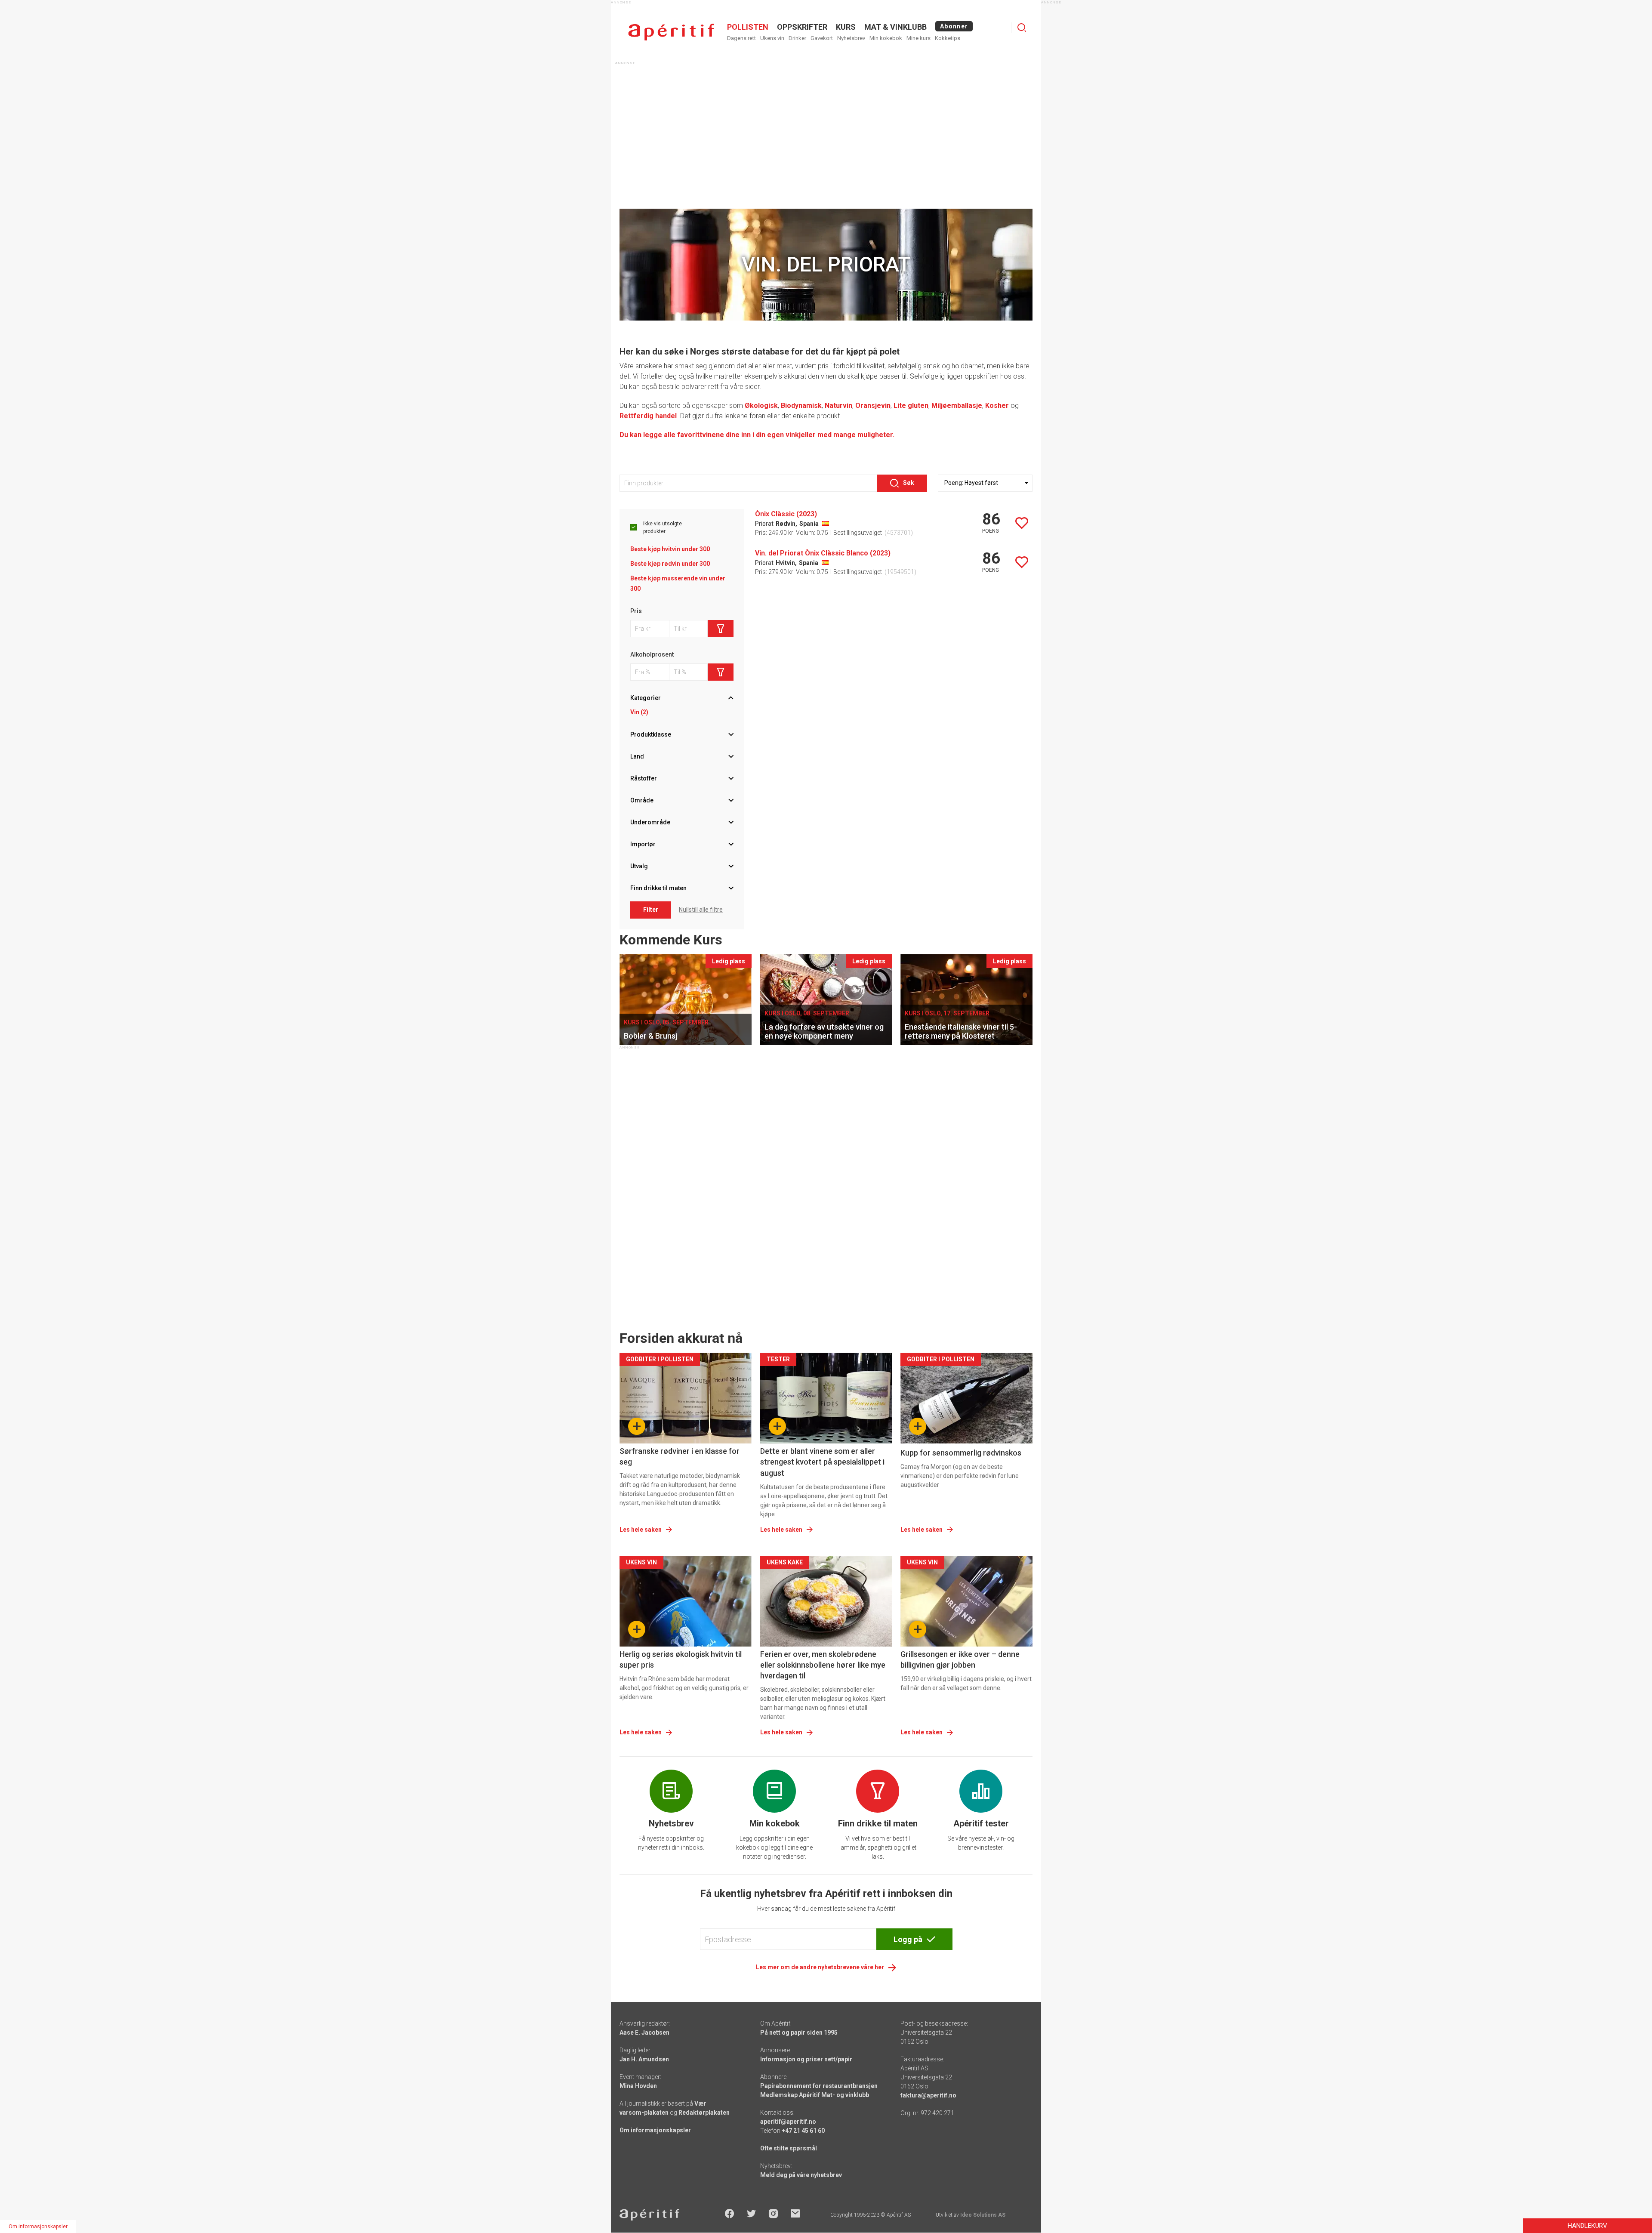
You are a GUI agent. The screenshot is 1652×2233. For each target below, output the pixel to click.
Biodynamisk (801, 406)
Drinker (797, 38)
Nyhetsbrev (851, 38)
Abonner (954, 26)
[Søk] (1022, 28)
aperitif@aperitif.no (788, 2122)
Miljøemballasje (957, 406)
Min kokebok (886, 38)
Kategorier (646, 698)
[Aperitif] (671, 32)
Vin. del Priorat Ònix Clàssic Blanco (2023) (823, 553)
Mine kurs (918, 38)
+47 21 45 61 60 (803, 2131)
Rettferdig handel (648, 416)
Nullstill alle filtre (701, 910)
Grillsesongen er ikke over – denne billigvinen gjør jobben (960, 1659)
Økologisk (761, 406)
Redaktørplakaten (704, 2113)
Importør (643, 844)
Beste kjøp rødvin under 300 (670, 564)
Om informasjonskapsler (655, 2130)
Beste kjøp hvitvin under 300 (670, 549)
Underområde (650, 822)
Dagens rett (741, 38)
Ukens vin (772, 38)
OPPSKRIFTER (802, 27)
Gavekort (822, 38)
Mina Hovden (638, 2086)
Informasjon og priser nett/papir (806, 2059)
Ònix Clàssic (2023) (786, 514)
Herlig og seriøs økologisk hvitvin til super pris (681, 1659)
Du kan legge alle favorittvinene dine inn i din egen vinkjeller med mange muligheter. (757, 435)
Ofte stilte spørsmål (789, 2148)
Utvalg (639, 866)
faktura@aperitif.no (928, 2095)
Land (637, 756)
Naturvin (838, 406)
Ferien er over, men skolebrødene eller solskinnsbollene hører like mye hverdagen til (823, 1665)
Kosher (997, 406)
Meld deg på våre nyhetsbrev (801, 2175)
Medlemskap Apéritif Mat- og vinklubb (815, 2095)
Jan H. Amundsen (644, 2059)
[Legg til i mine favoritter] (1022, 523)
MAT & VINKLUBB (895, 27)
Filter (651, 910)
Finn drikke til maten (658, 888)
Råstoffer (644, 778)
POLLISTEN (748, 27)
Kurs (846, 27)
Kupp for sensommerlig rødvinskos (961, 1453)
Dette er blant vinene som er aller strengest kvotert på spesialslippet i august (822, 1462)
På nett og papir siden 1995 (799, 2033)
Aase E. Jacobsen (644, 2033)
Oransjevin (873, 406)
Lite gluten (911, 406)
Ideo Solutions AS (983, 2215)
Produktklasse (651, 734)
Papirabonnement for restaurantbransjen (819, 2086)
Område (642, 800)
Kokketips (948, 38)
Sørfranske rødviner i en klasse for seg (680, 1456)
